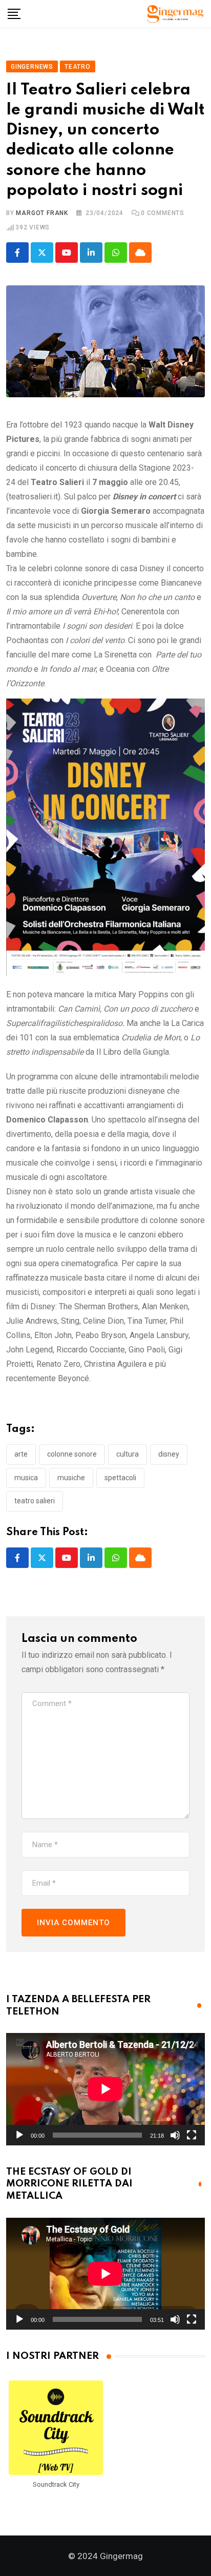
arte (21, 1454)
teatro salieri (35, 1501)
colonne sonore (72, 1454)
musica (26, 1478)
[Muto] (175, 2135)
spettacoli (120, 1478)
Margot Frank (42, 213)
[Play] (19, 2135)
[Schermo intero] (192, 2135)
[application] (105, 2089)
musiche (71, 1478)
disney (169, 1454)
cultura (128, 1454)
